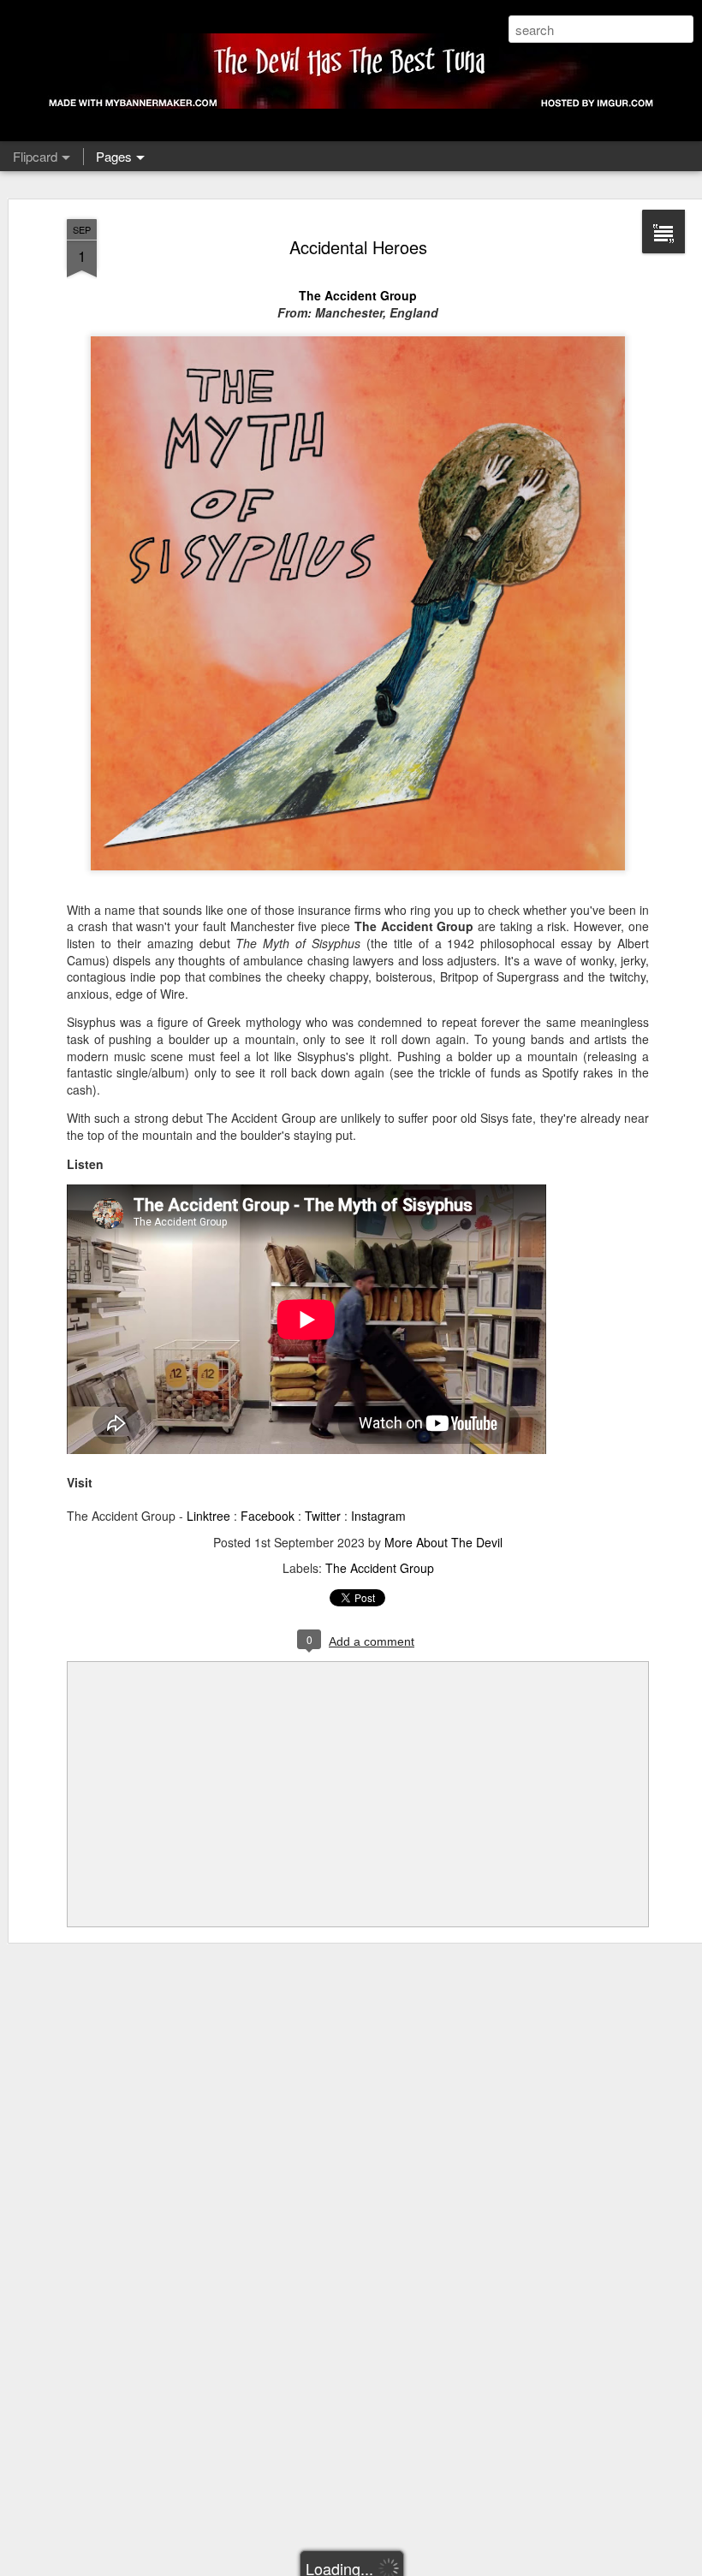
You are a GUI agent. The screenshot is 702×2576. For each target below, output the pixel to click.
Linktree (208, 1516)
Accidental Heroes (358, 247)
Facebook (268, 1516)
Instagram (378, 1516)
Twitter (323, 1516)
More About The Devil (443, 1542)
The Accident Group (358, 295)
